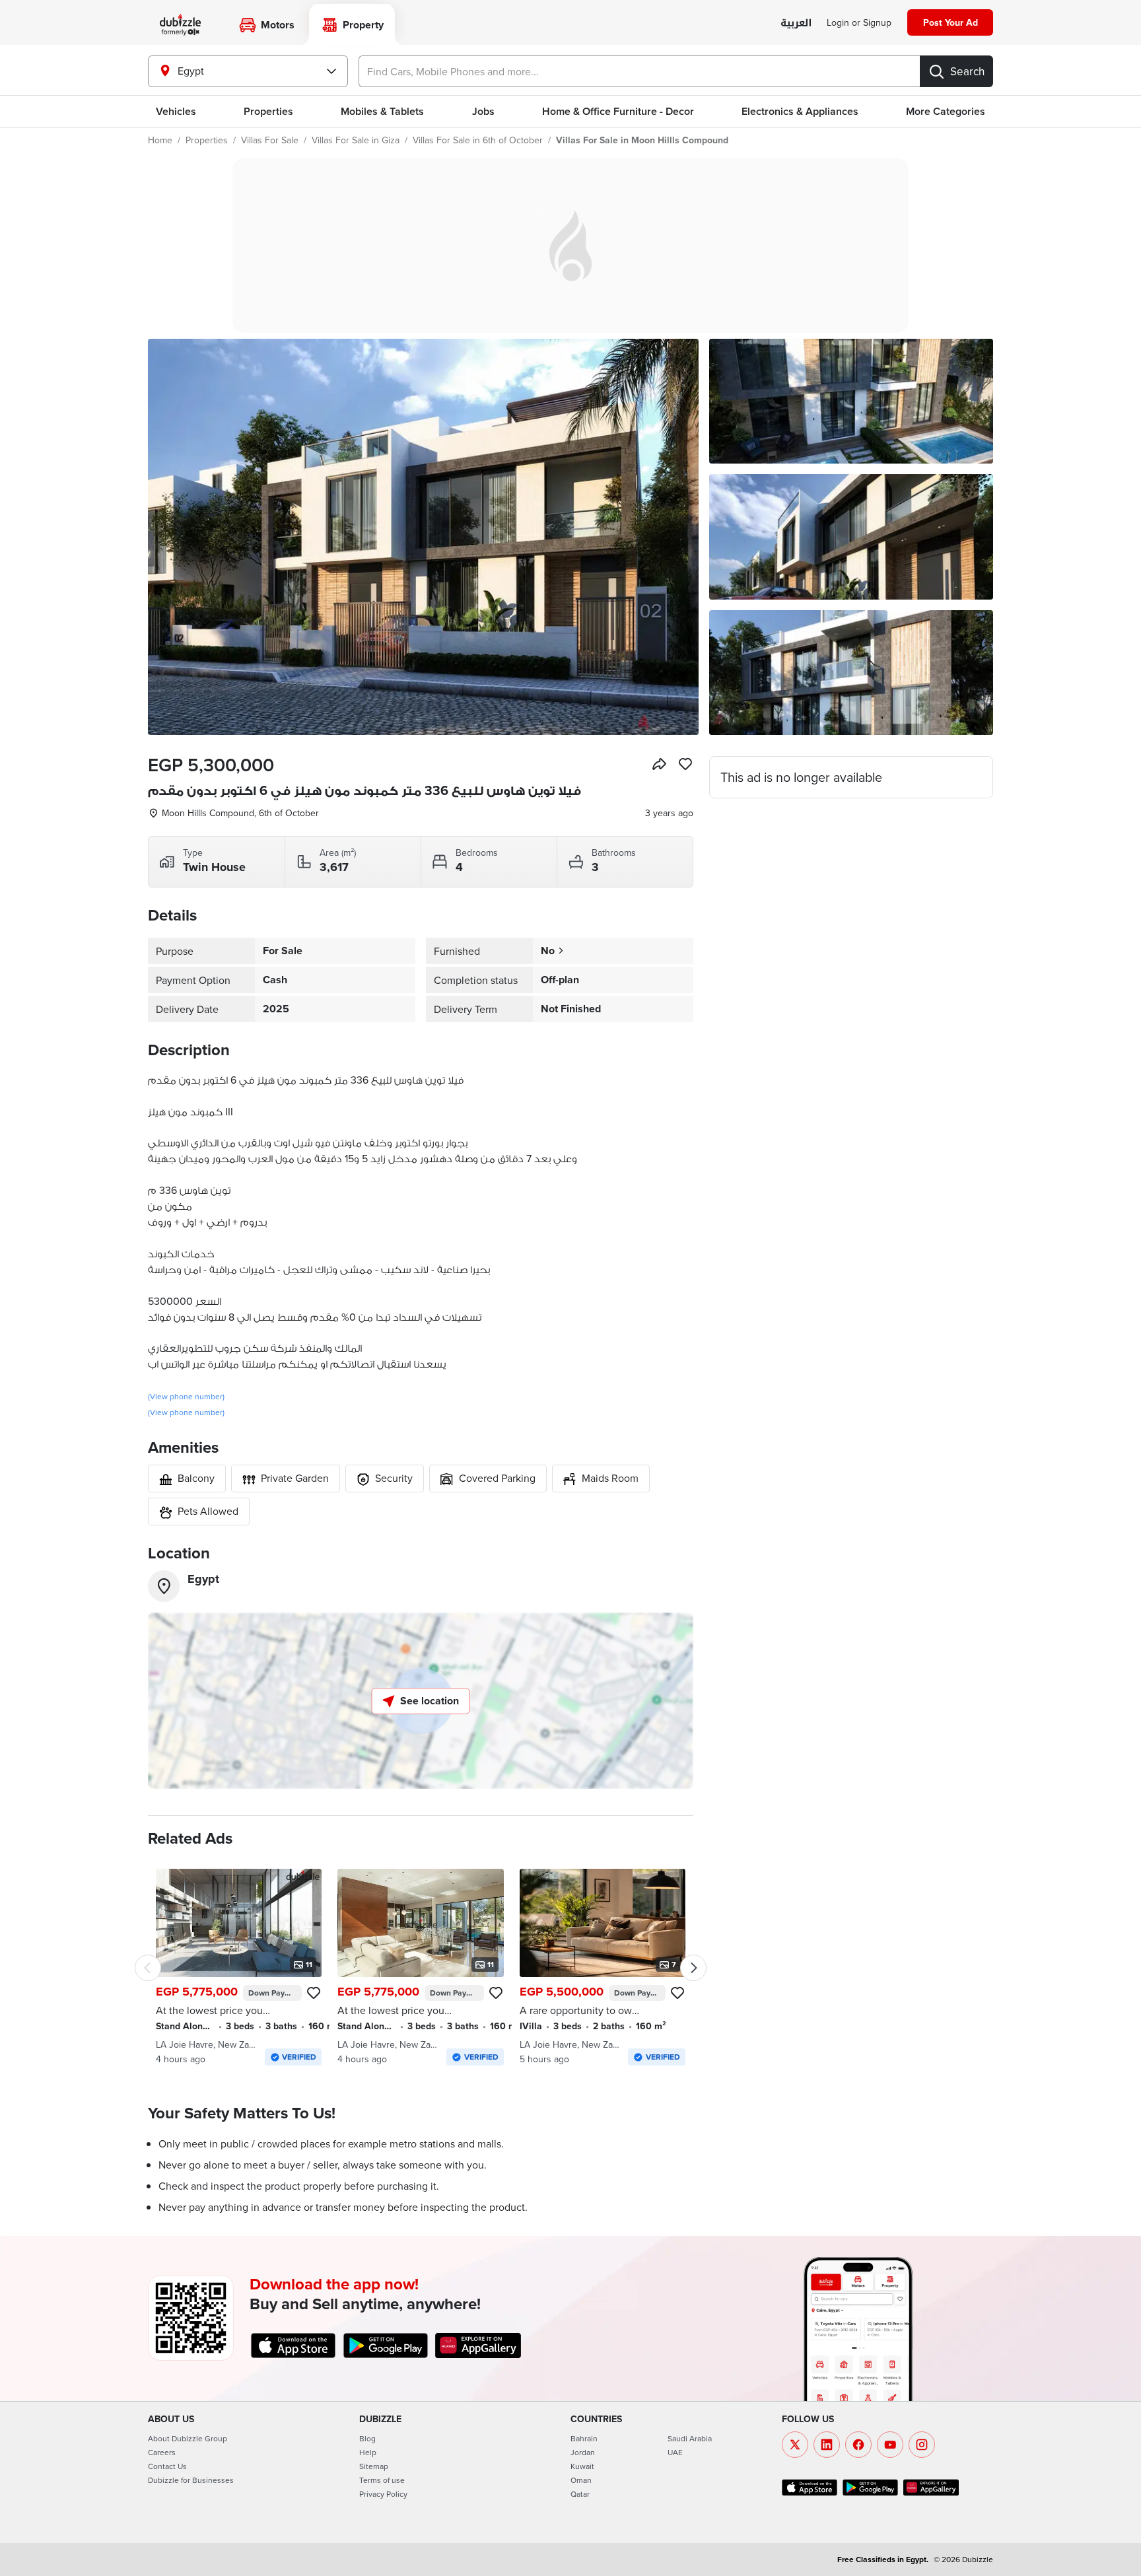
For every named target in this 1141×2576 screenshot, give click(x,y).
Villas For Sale (270, 140)
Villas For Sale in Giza (356, 140)
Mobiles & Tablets (382, 111)
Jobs (483, 111)
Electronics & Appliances (800, 111)
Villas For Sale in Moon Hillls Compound (642, 140)
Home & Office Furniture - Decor (618, 111)
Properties (207, 140)
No (548, 951)
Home (160, 140)
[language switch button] (796, 23)
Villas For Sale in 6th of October (478, 140)
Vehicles (176, 111)
